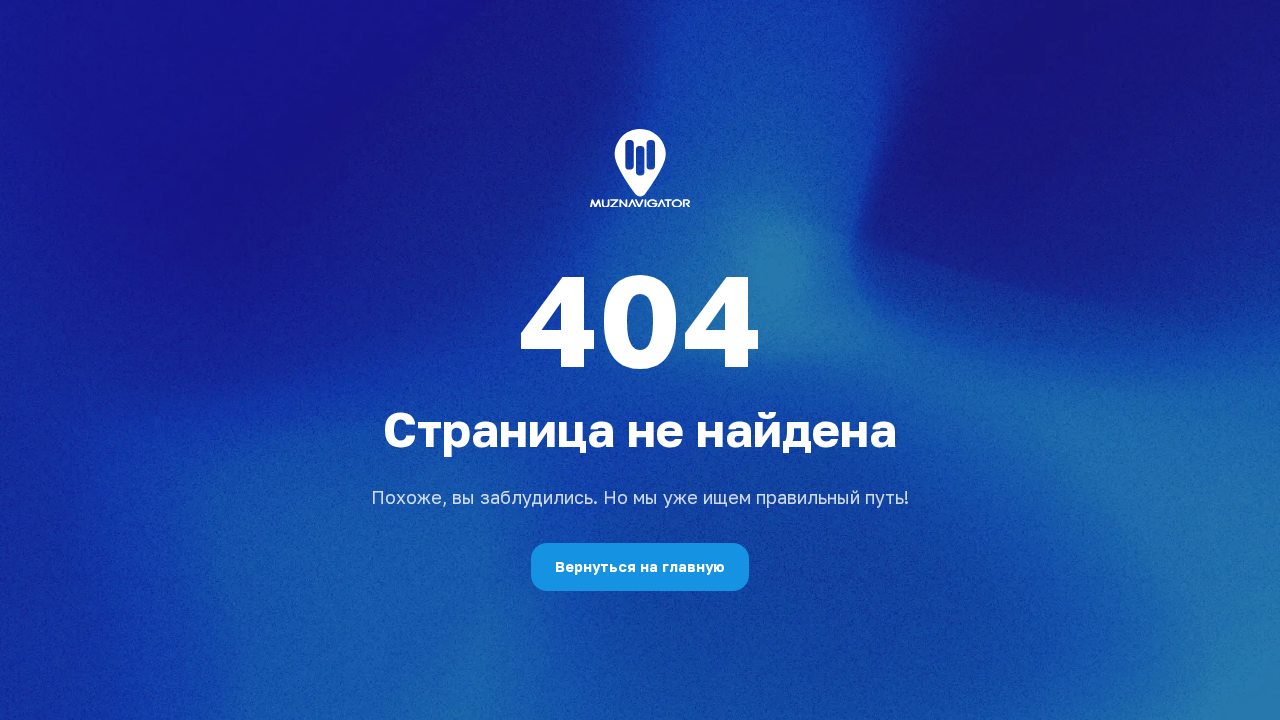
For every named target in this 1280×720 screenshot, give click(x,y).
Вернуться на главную (640, 566)
